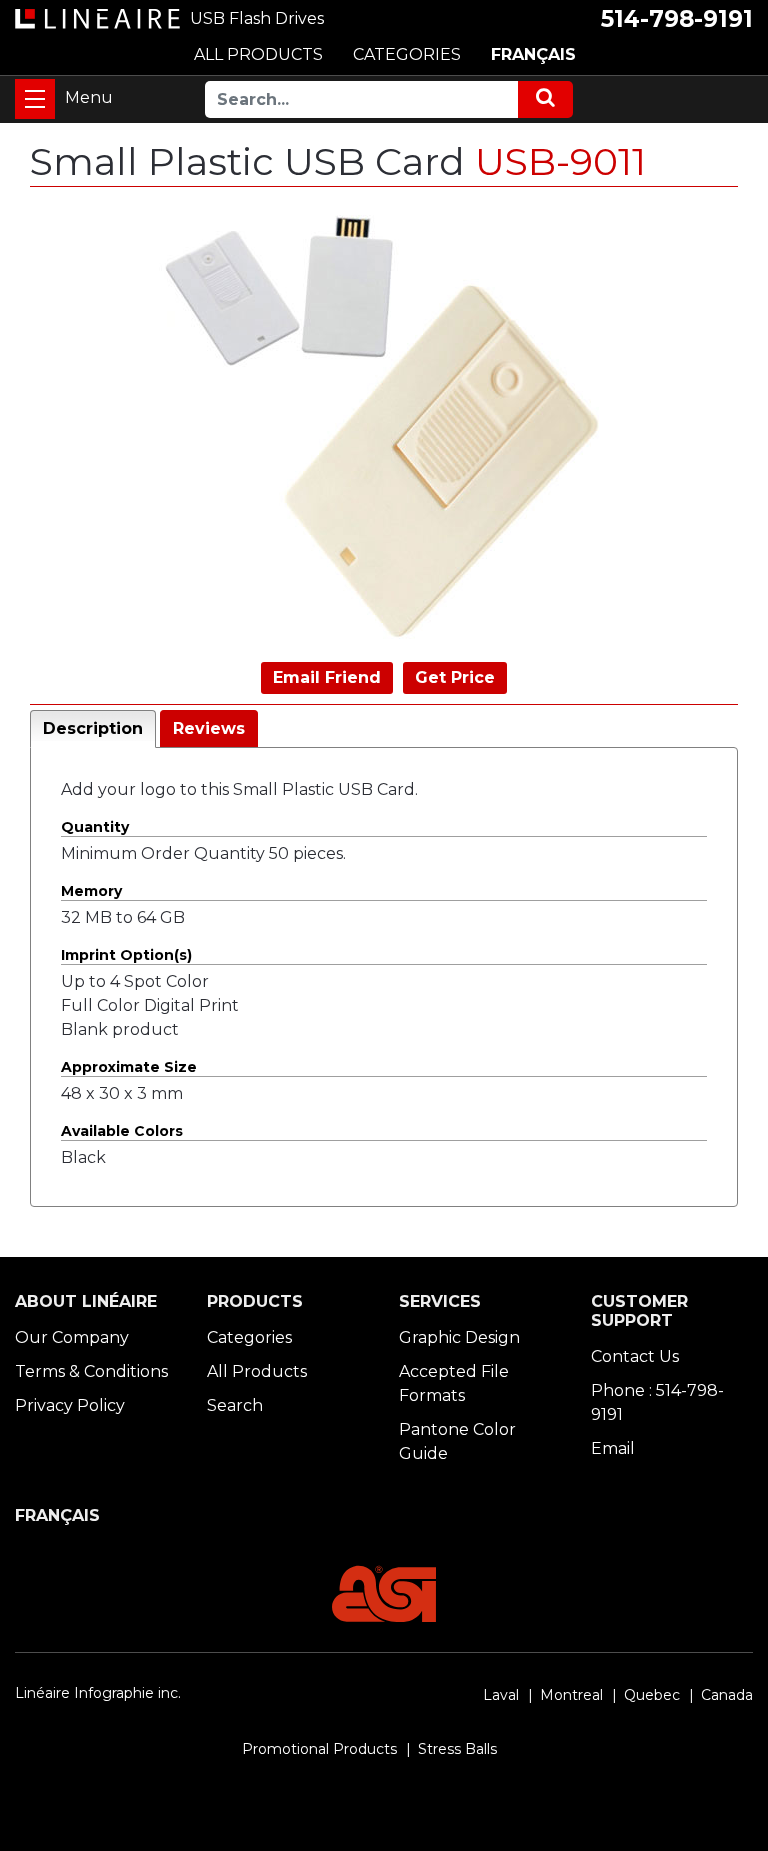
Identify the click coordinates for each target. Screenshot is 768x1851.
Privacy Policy (70, 1405)
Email (613, 1448)
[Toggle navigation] (35, 99)
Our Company (72, 1337)
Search (235, 1405)
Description (93, 728)
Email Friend (327, 677)
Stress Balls (457, 1749)
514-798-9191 (677, 19)
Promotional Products (319, 1749)
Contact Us (635, 1356)
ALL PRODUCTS (258, 54)
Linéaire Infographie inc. (98, 1693)
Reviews (209, 728)
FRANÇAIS (533, 54)
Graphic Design (459, 1337)
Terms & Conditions (91, 1371)
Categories (249, 1337)
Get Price (455, 677)
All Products (257, 1371)
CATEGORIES (407, 54)
